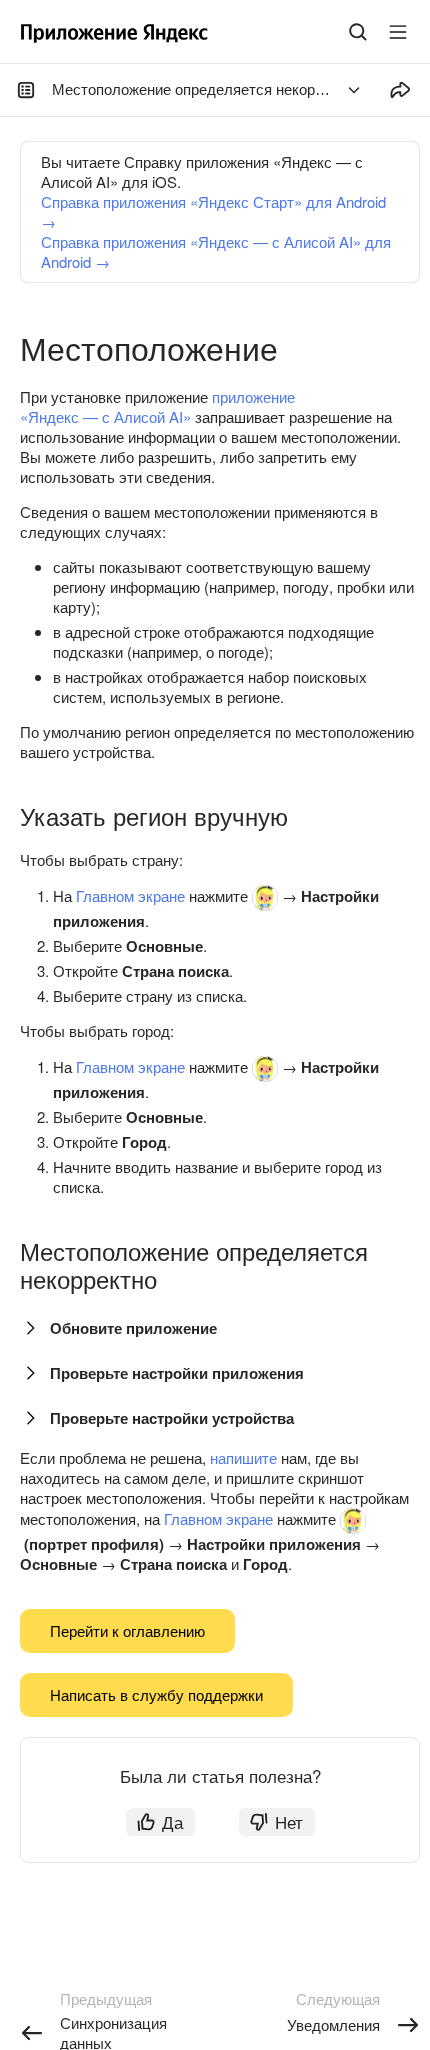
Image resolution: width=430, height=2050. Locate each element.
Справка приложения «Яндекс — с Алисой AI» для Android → (216, 251)
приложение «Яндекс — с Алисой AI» (157, 406)
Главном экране (130, 895)
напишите (243, 1457)
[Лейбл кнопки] (398, 32)
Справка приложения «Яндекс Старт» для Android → (213, 211)
